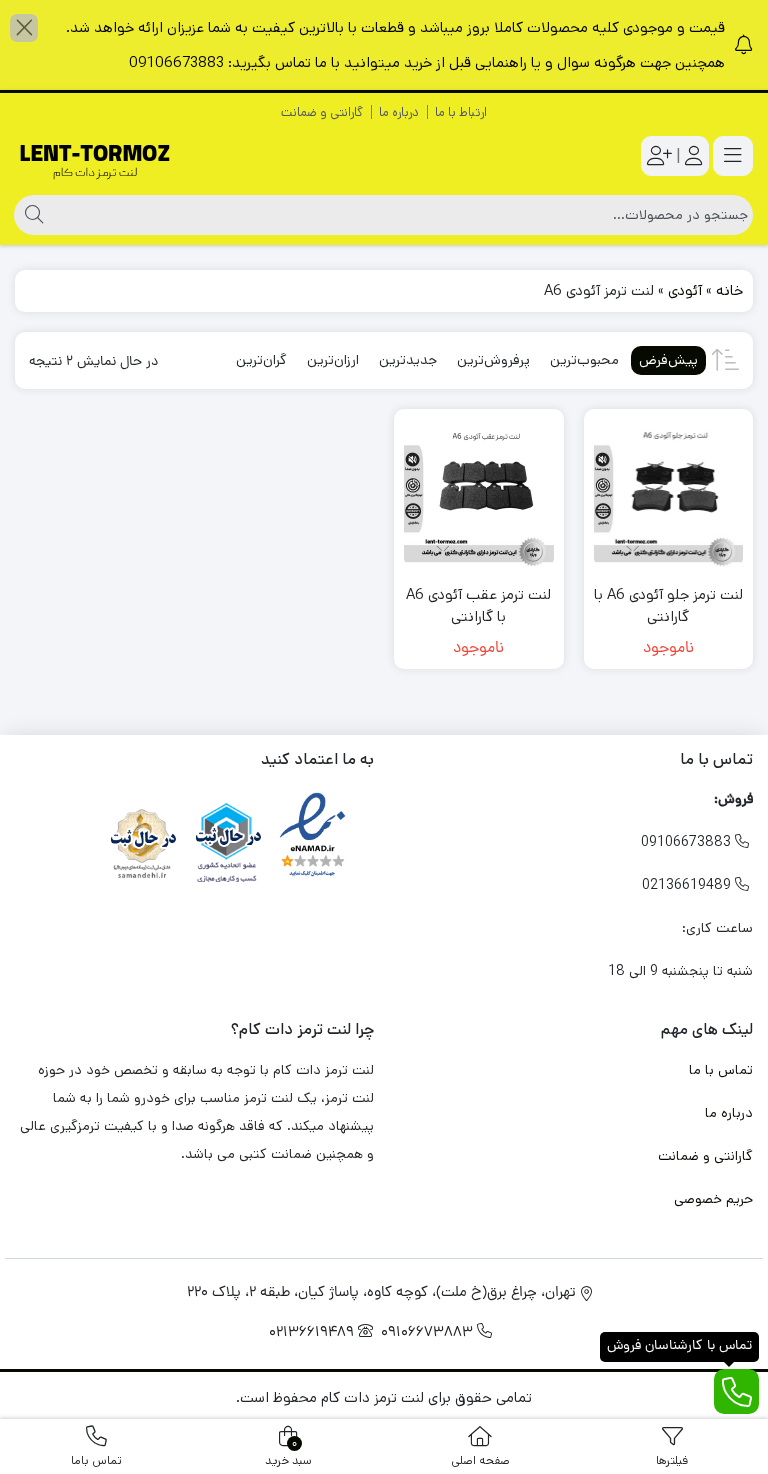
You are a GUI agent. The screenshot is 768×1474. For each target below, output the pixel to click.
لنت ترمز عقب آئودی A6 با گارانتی (478, 606)
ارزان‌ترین (333, 360)
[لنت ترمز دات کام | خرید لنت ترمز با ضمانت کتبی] (95, 156)
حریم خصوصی (713, 1199)
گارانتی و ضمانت (322, 112)
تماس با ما (721, 1070)
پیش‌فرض (668, 360)
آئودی (685, 290)
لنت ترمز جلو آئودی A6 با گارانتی (668, 606)
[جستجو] (31, 215)
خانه (729, 290)
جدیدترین (408, 360)
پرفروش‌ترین (493, 360)
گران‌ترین (261, 360)
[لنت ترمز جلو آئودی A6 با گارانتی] (669, 494)
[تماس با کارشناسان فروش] (736, 1391)
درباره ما (399, 112)
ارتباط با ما (461, 112)
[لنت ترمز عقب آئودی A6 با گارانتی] (479, 494)
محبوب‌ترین (584, 360)
